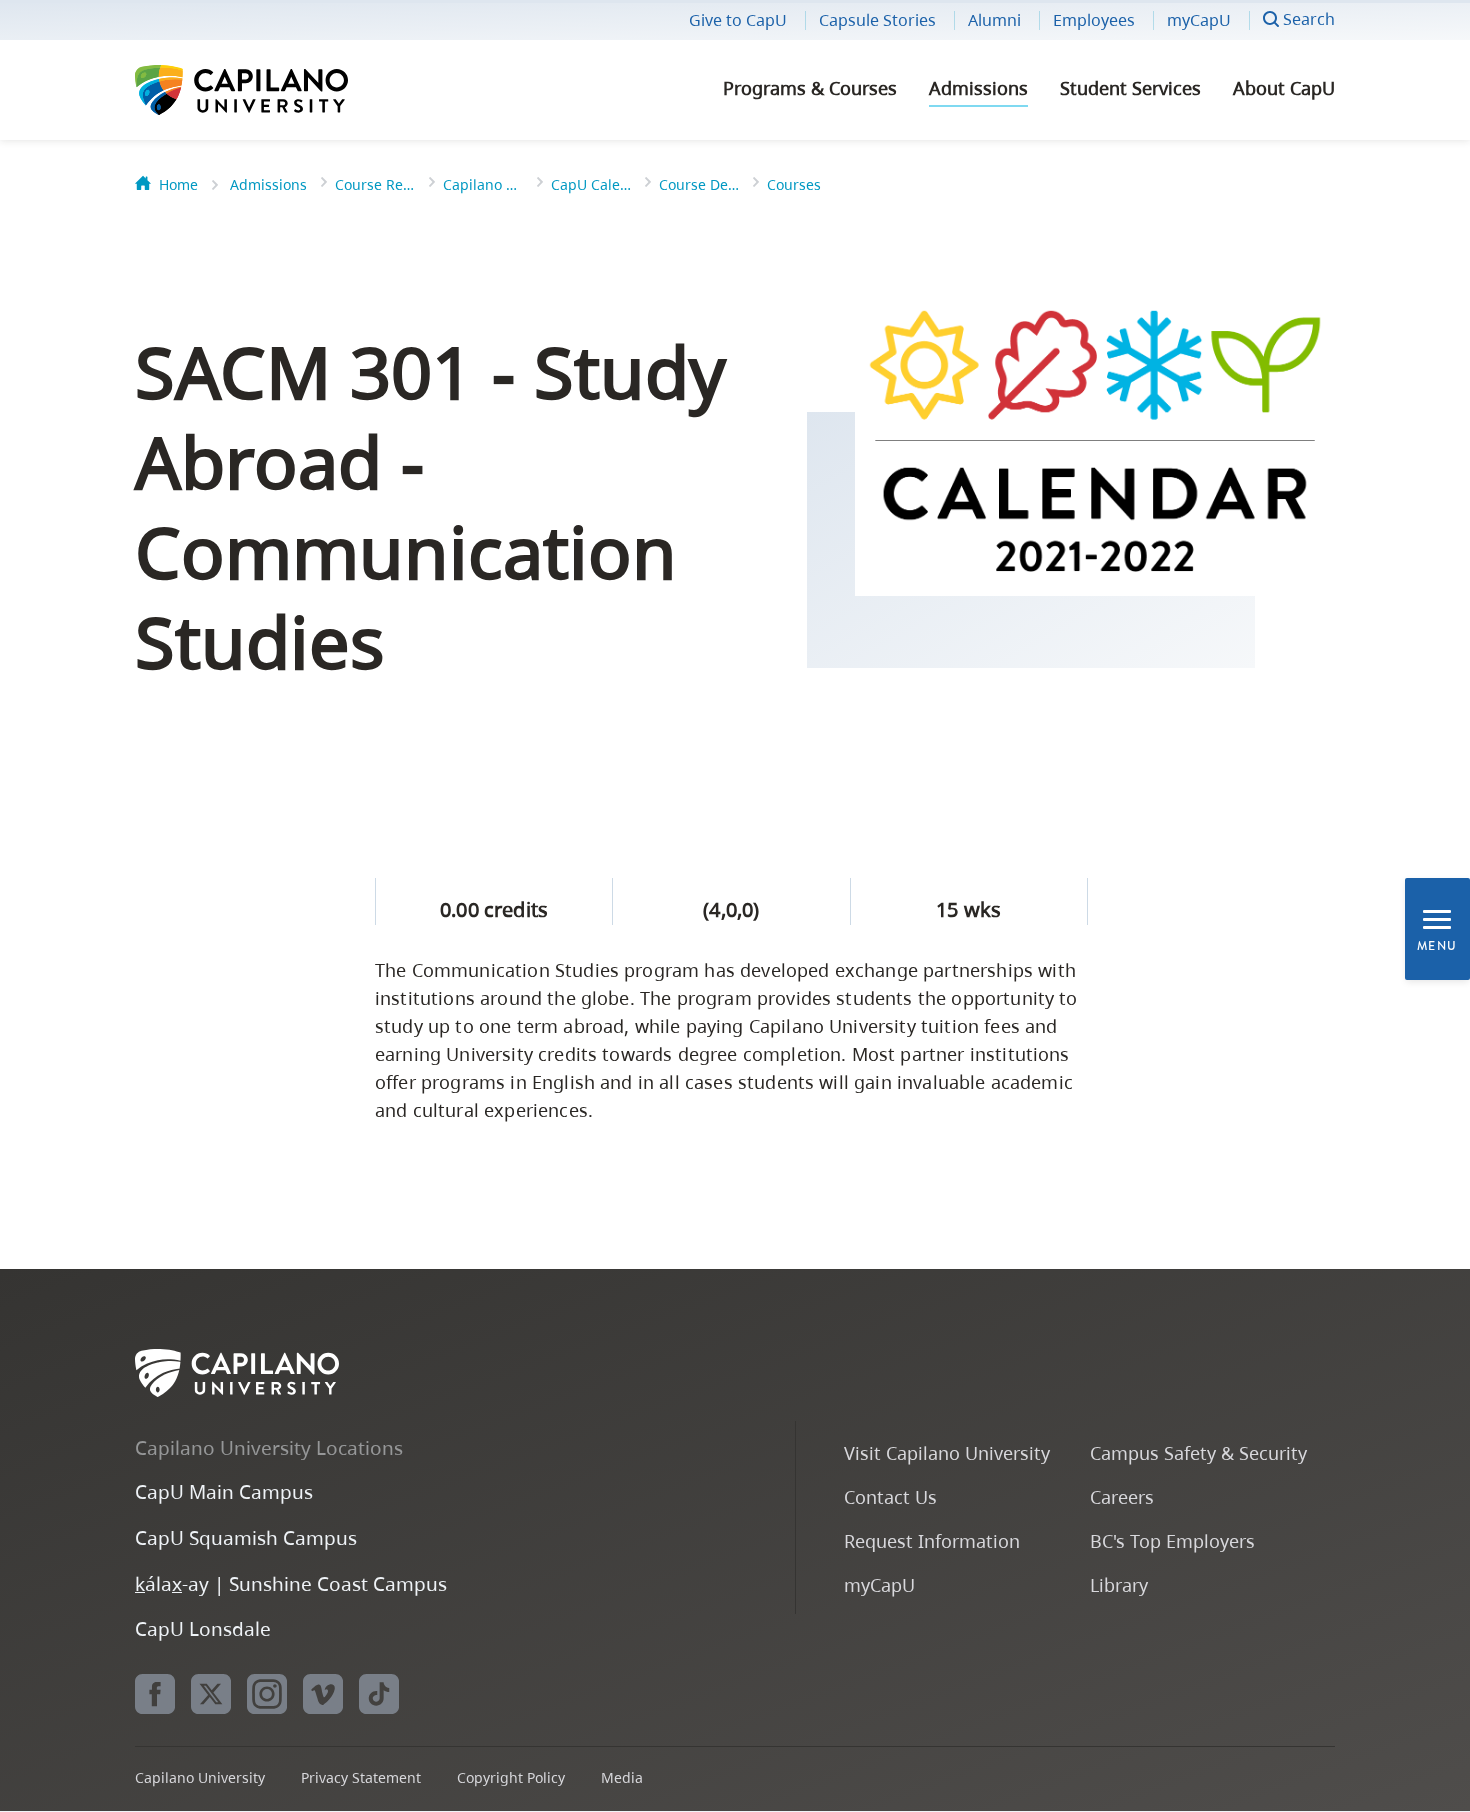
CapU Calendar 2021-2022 (591, 184)
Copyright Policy (511, 1777)
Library (1119, 1584)
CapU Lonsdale (203, 1628)
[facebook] (155, 1694)
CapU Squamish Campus (246, 1537)
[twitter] (211, 1694)
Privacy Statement (361, 1777)
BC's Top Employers (1172, 1540)
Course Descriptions (699, 184)
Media (622, 1777)
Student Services (1130, 88)
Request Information (932, 1540)
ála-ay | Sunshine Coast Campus (291, 1583)
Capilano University (295, 90)
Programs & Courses (810, 88)
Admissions (978, 88)
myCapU (1199, 20)
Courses (794, 184)
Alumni (994, 20)
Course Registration (375, 184)
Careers (1122, 1496)
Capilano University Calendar (483, 184)
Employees (1094, 20)
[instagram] (267, 1694)
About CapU (1284, 88)
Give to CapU (738, 20)
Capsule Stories (877, 20)
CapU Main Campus (224, 1491)
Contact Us (890, 1496)
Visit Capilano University (947, 1452)
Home (178, 184)
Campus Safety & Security (1198, 1452)
